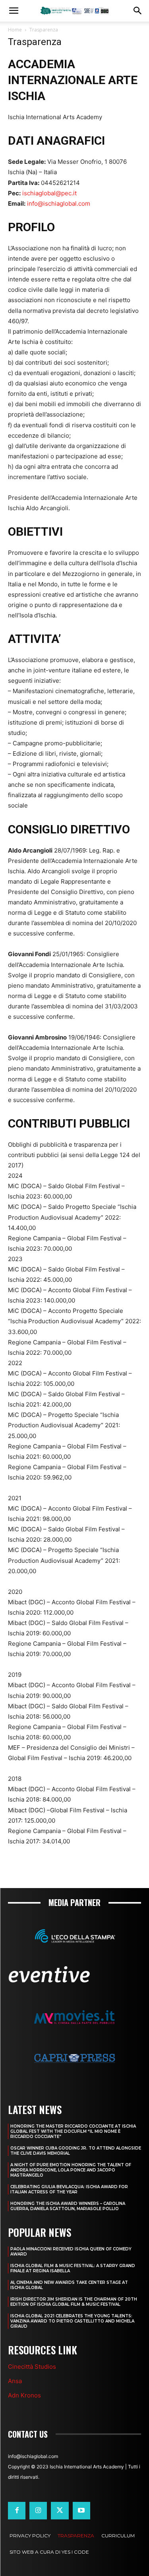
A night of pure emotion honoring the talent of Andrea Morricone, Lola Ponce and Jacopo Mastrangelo (71, 2170)
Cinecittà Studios (32, 2367)
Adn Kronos (24, 2395)
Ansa (15, 2381)
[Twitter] (60, 2511)
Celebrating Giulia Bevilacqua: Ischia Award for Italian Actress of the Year (69, 2189)
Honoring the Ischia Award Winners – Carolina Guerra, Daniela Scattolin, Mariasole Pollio (68, 2206)
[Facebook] (17, 2511)
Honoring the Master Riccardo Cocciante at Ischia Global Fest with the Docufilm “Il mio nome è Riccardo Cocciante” (73, 2131)
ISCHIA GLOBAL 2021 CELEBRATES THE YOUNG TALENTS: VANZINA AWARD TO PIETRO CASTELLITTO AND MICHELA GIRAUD (72, 2321)
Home (15, 30)
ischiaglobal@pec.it (49, 193)
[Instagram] (38, 2511)
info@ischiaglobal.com (59, 203)
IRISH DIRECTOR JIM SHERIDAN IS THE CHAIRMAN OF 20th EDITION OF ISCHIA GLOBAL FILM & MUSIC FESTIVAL (74, 2302)
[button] (14, 11)
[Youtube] (81, 2511)
